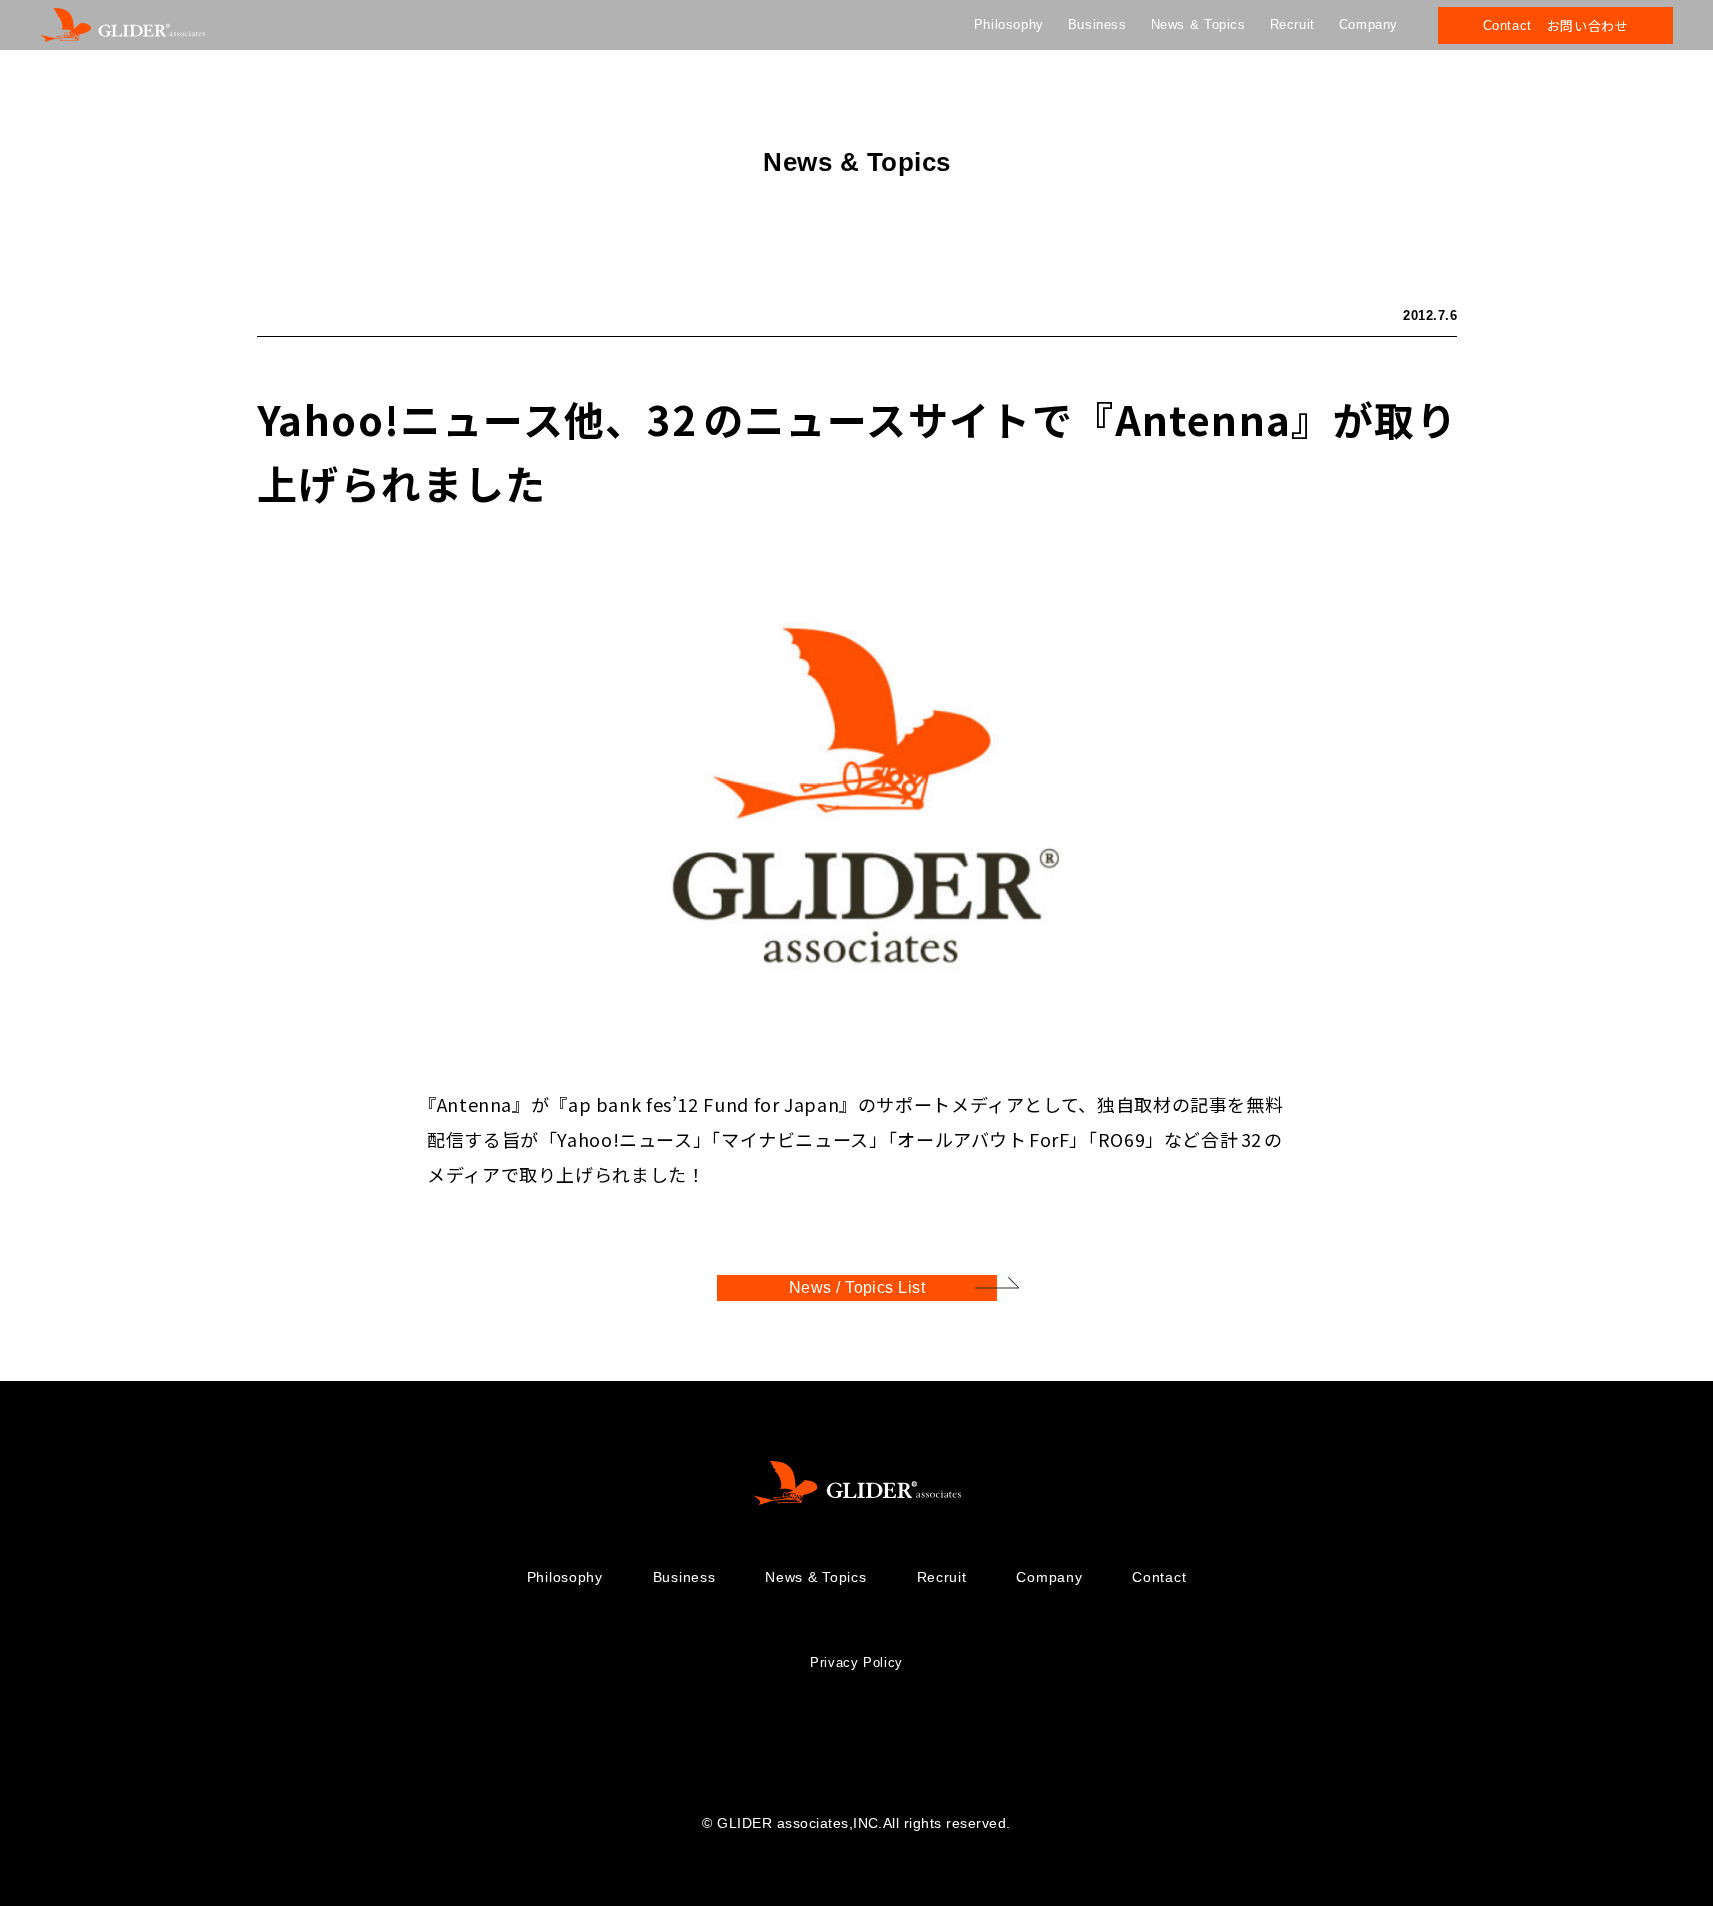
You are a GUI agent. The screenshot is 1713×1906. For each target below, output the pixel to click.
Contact (1159, 1577)
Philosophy (1009, 24)
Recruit (1292, 24)
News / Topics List (856, 1287)
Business (1097, 24)
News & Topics (1198, 24)
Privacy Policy (856, 1662)
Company (1368, 24)
